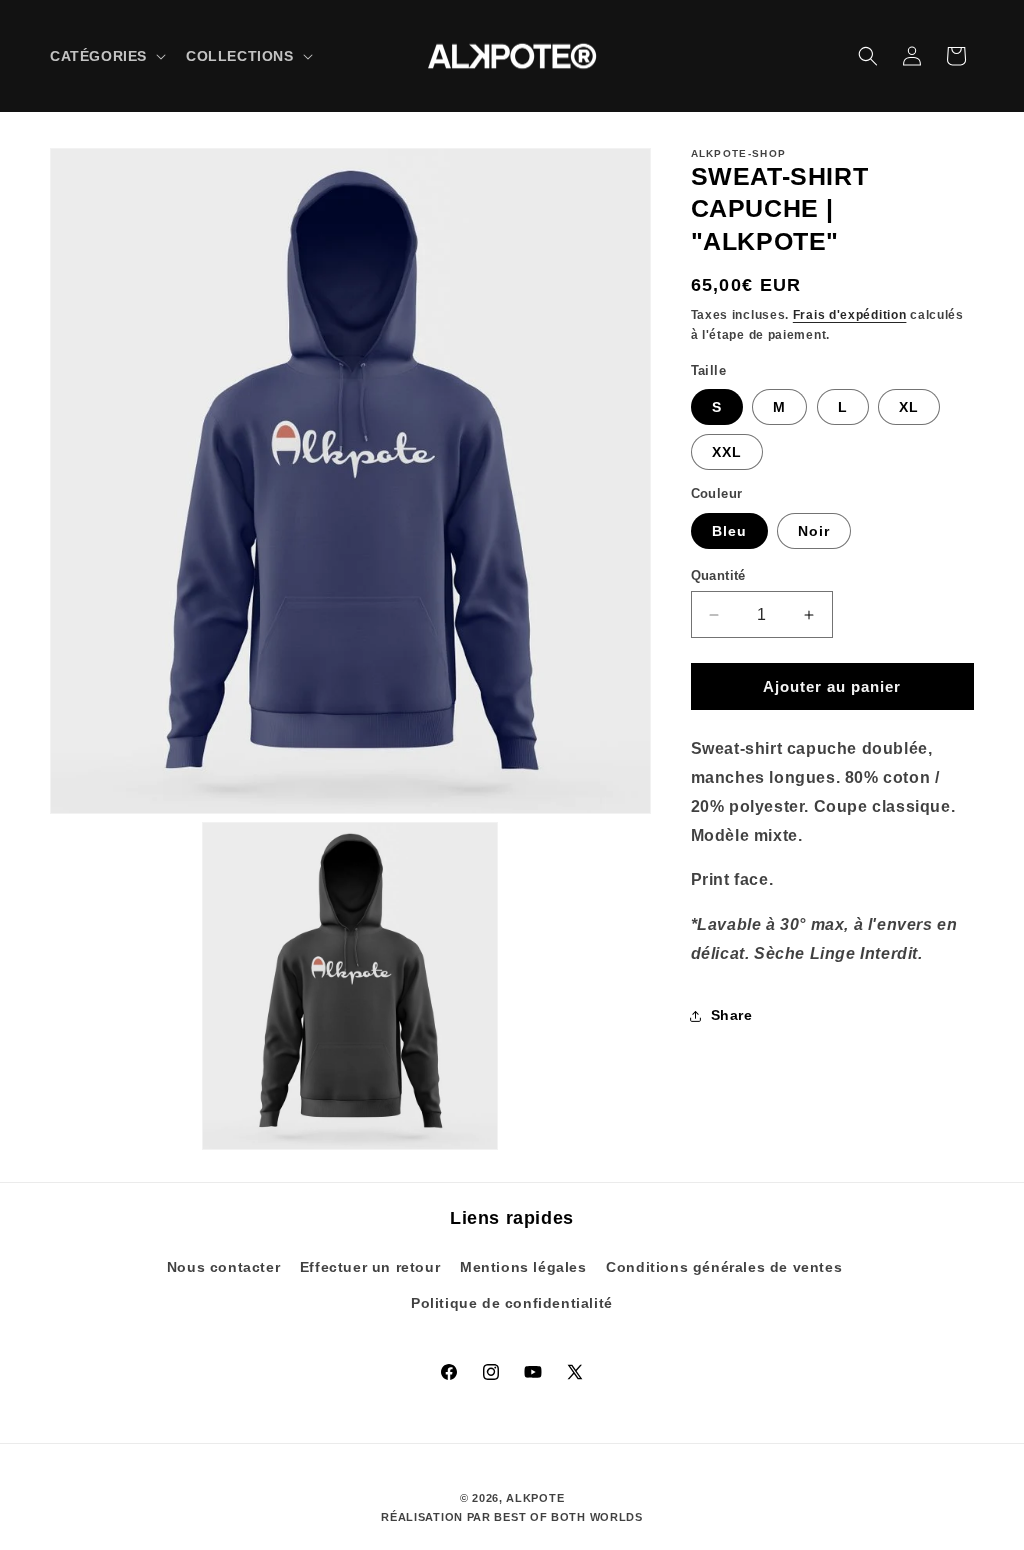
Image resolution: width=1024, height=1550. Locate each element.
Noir (814, 531)
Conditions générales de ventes (724, 1267)
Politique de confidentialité (512, 1303)
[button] (106, 56)
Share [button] (732, 1015)
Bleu (729, 531)
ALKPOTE (535, 1498)
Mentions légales (523, 1267)
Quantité (718, 575)
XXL (727, 452)
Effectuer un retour (370, 1267)
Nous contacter (223, 1267)
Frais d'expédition (850, 315)
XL (909, 407)
